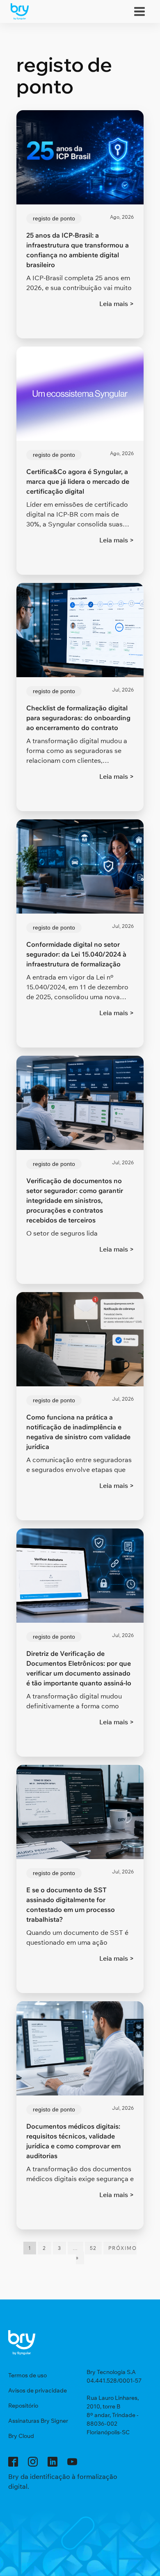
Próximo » (106, 2253)
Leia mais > (117, 304)
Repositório (23, 2406)
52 (93, 2248)
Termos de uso (27, 2375)
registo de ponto (54, 218)
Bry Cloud (21, 2436)
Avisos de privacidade (38, 2390)
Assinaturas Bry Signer (38, 2421)
